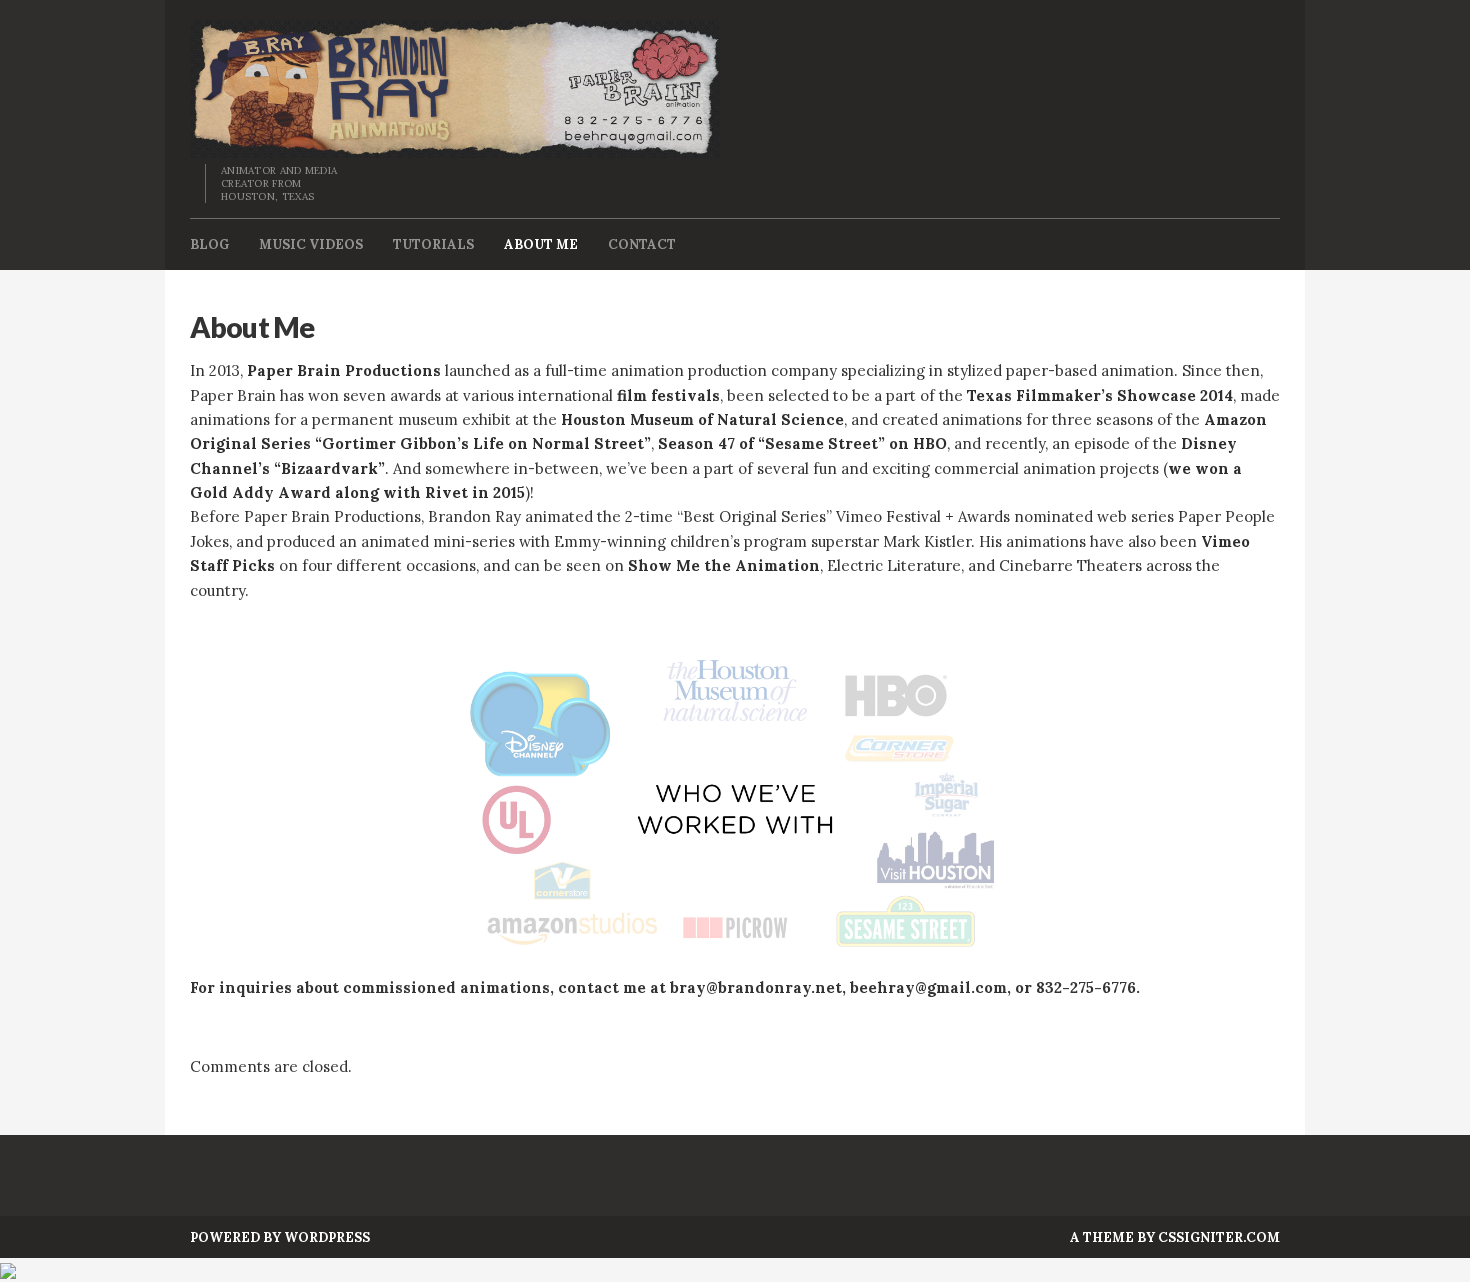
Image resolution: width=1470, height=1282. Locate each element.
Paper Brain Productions (344, 370)
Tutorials (433, 244)
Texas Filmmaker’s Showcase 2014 (1100, 395)
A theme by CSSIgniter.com (1175, 1237)
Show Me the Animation (724, 565)
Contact (642, 244)
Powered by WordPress (280, 1237)
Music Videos (311, 244)
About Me (541, 244)
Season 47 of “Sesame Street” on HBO (802, 443)
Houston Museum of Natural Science (702, 419)
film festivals (668, 395)
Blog (209, 244)
